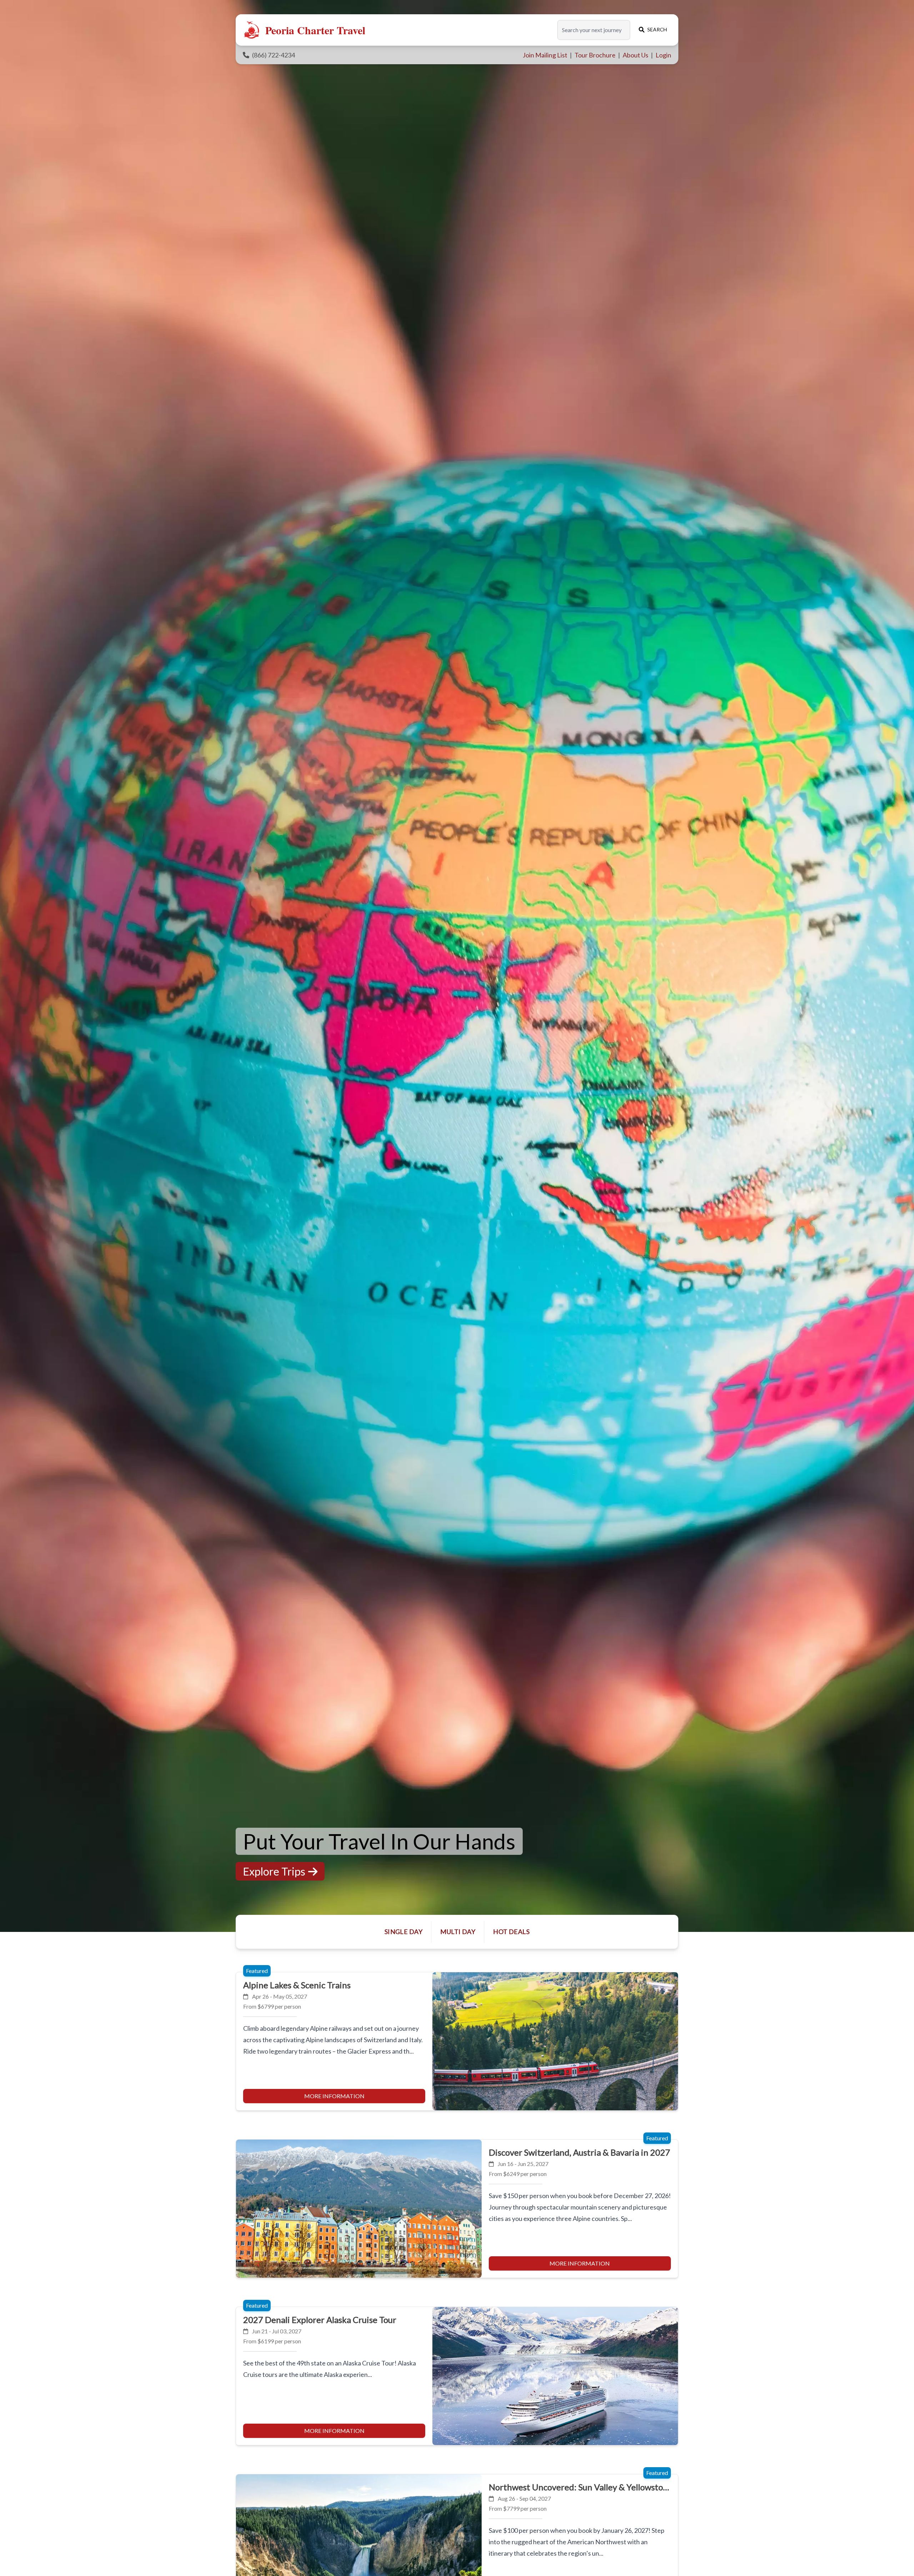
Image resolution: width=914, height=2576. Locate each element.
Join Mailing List (546, 55)
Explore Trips (274, 1871)
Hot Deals (511, 1932)
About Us (636, 55)
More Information (334, 2096)
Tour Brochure (596, 55)
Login (663, 55)
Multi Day (458, 1932)
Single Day (404, 1932)
